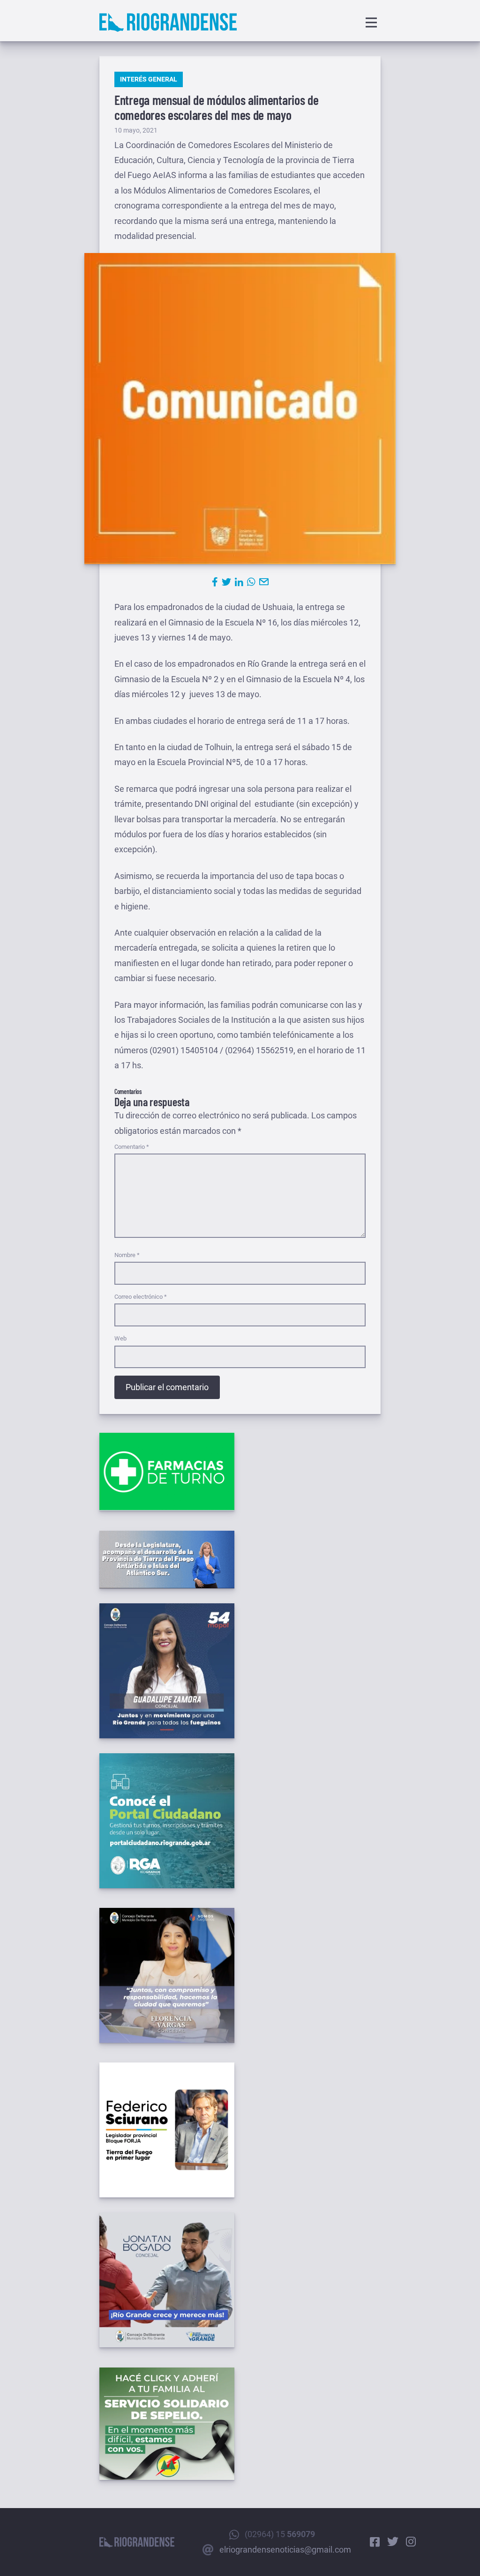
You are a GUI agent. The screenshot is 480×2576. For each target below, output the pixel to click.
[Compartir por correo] (264, 582)
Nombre (127, 1255)
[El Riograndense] (168, 22)
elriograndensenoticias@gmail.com (285, 2550)
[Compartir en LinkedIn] (239, 582)
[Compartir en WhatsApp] (251, 582)
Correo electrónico (141, 1297)
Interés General (149, 79)
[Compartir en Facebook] (215, 582)
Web (120, 1338)
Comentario (132, 1147)
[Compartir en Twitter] (226, 582)
